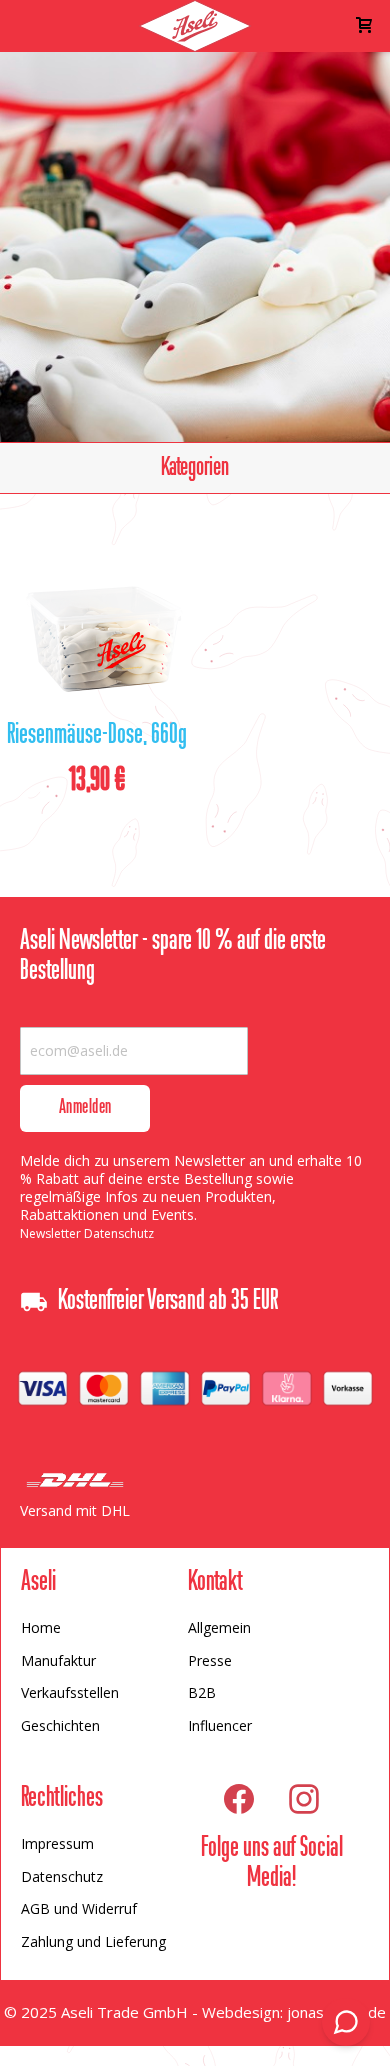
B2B (202, 1692)
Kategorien (195, 468)
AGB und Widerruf (79, 1908)
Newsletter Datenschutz (87, 1233)
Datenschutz (62, 1876)
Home (41, 1627)
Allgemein (219, 1627)
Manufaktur (58, 1660)
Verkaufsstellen (70, 1692)
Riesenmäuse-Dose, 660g (97, 736)
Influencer (220, 1725)
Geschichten (60, 1725)
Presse (210, 1660)
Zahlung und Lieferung (93, 1941)
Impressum (57, 1843)
